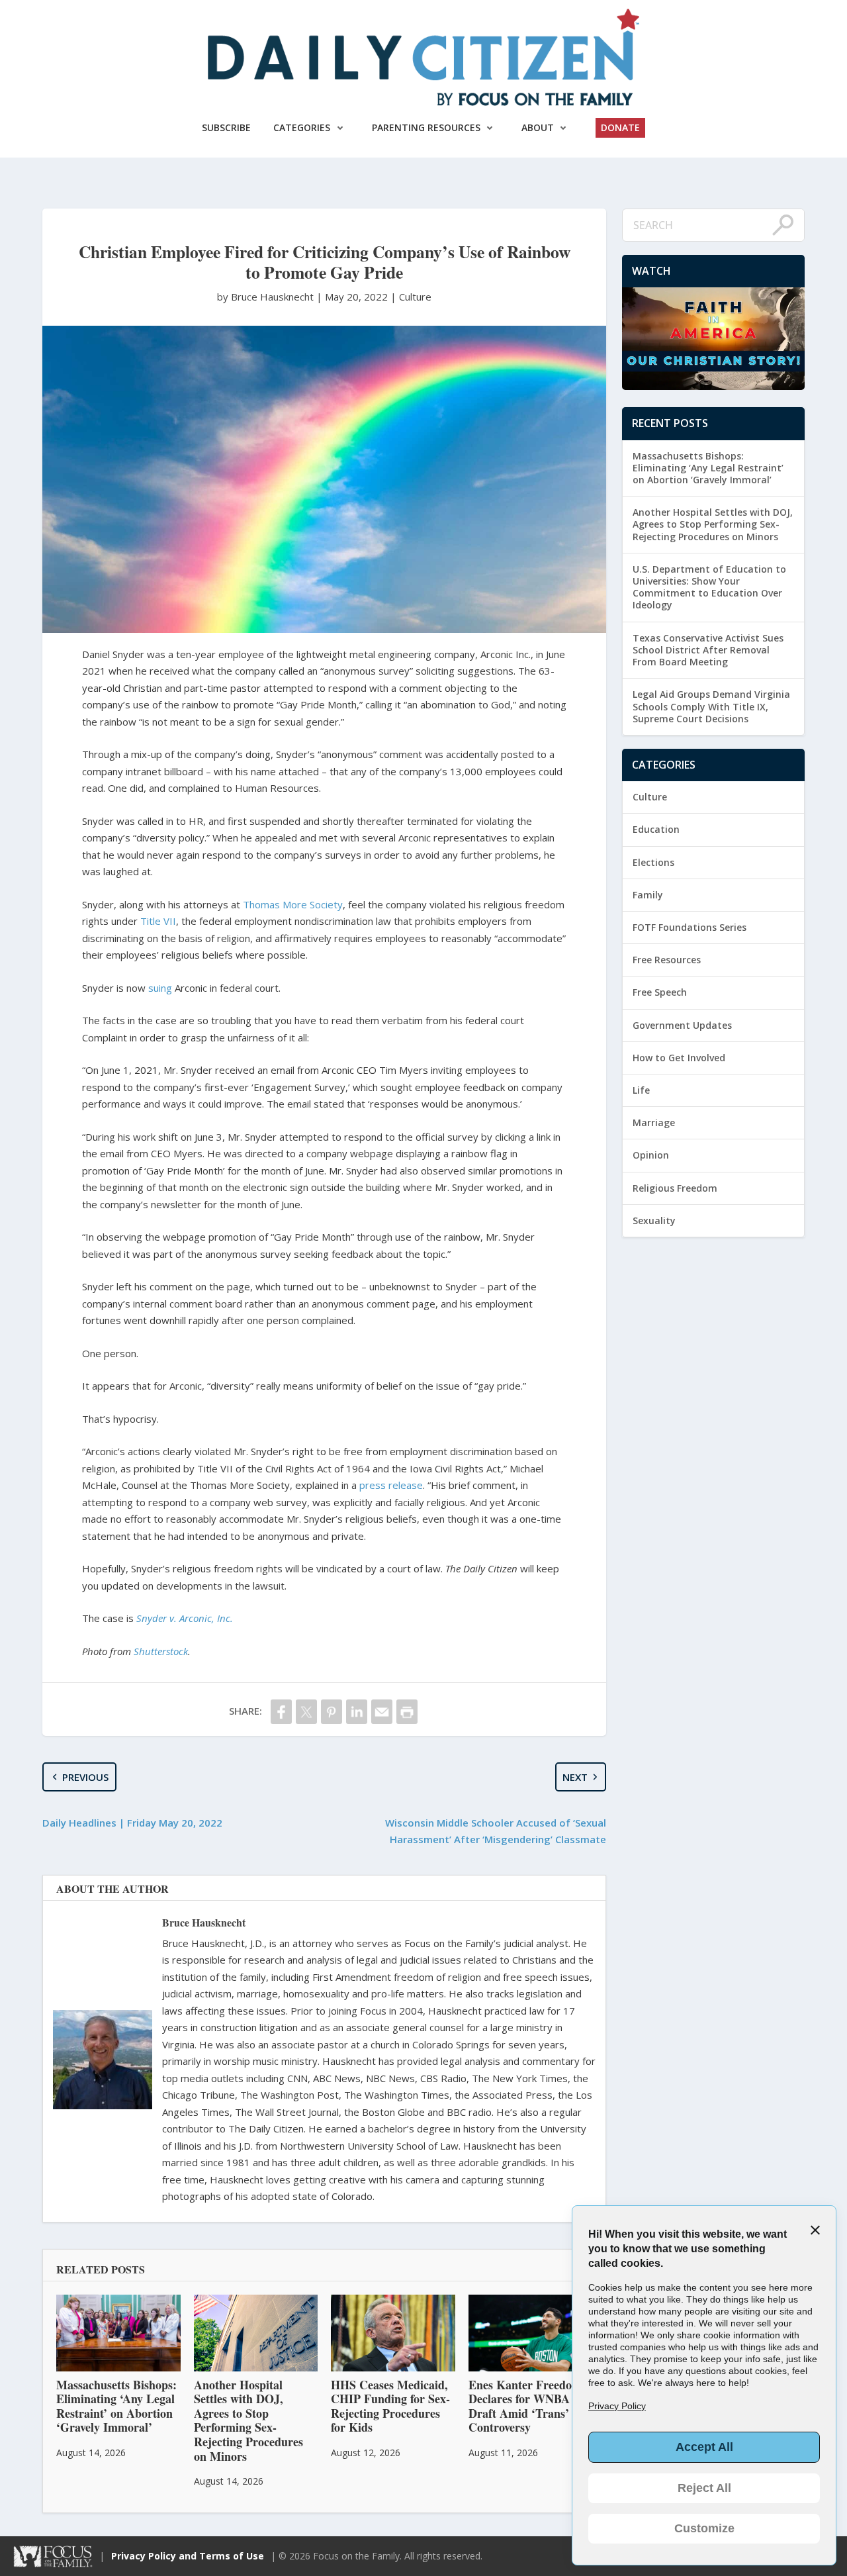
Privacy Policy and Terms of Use (188, 2556)
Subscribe (226, 127)
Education (656, 829)
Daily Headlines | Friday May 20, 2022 (132, 1823)
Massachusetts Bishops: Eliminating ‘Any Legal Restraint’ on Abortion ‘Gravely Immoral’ (708, 468)
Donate (620, 127)
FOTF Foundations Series (690, 927)
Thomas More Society (293, 904)
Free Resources (667, 960)
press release (391, 1485)
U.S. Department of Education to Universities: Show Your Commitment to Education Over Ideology (709, 587)
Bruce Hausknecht (204, 1922)
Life (641, 1090)
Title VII (158, 921)
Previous (85, 1777)
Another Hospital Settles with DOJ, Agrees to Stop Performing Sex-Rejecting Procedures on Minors (713, 524)
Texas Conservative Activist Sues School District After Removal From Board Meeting (708, 650)
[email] (382, 1712)
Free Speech (660, 992)
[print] (407, 1712)
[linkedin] (357, 1712)
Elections (653, 862)
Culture (415, 297)
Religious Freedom (675, 1188)
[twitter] (306, 1712)
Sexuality (654, 1220)
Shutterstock (161, 1651)
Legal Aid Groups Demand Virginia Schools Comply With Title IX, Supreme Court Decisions (711, 706)
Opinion (651, 1155)
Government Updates (682, 1025)
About (538, 127)
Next (575, 1777)
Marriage (654, 1122)
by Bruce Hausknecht (267, 297)
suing (160, 988)
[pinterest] (332, 1712)
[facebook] (281, 1712)
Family (648, 895)
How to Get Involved (679, 1058)
